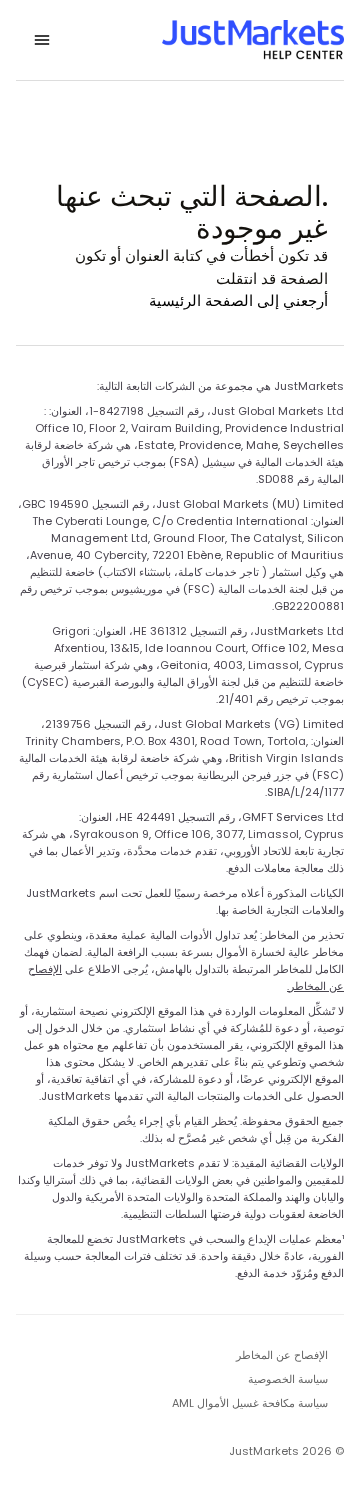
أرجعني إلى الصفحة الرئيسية (238, 300)
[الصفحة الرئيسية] (253, 40)
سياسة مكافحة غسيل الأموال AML (250, 1403)
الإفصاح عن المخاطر (282, 1355)
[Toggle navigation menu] (42, 40)
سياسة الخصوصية (288, 1379)
